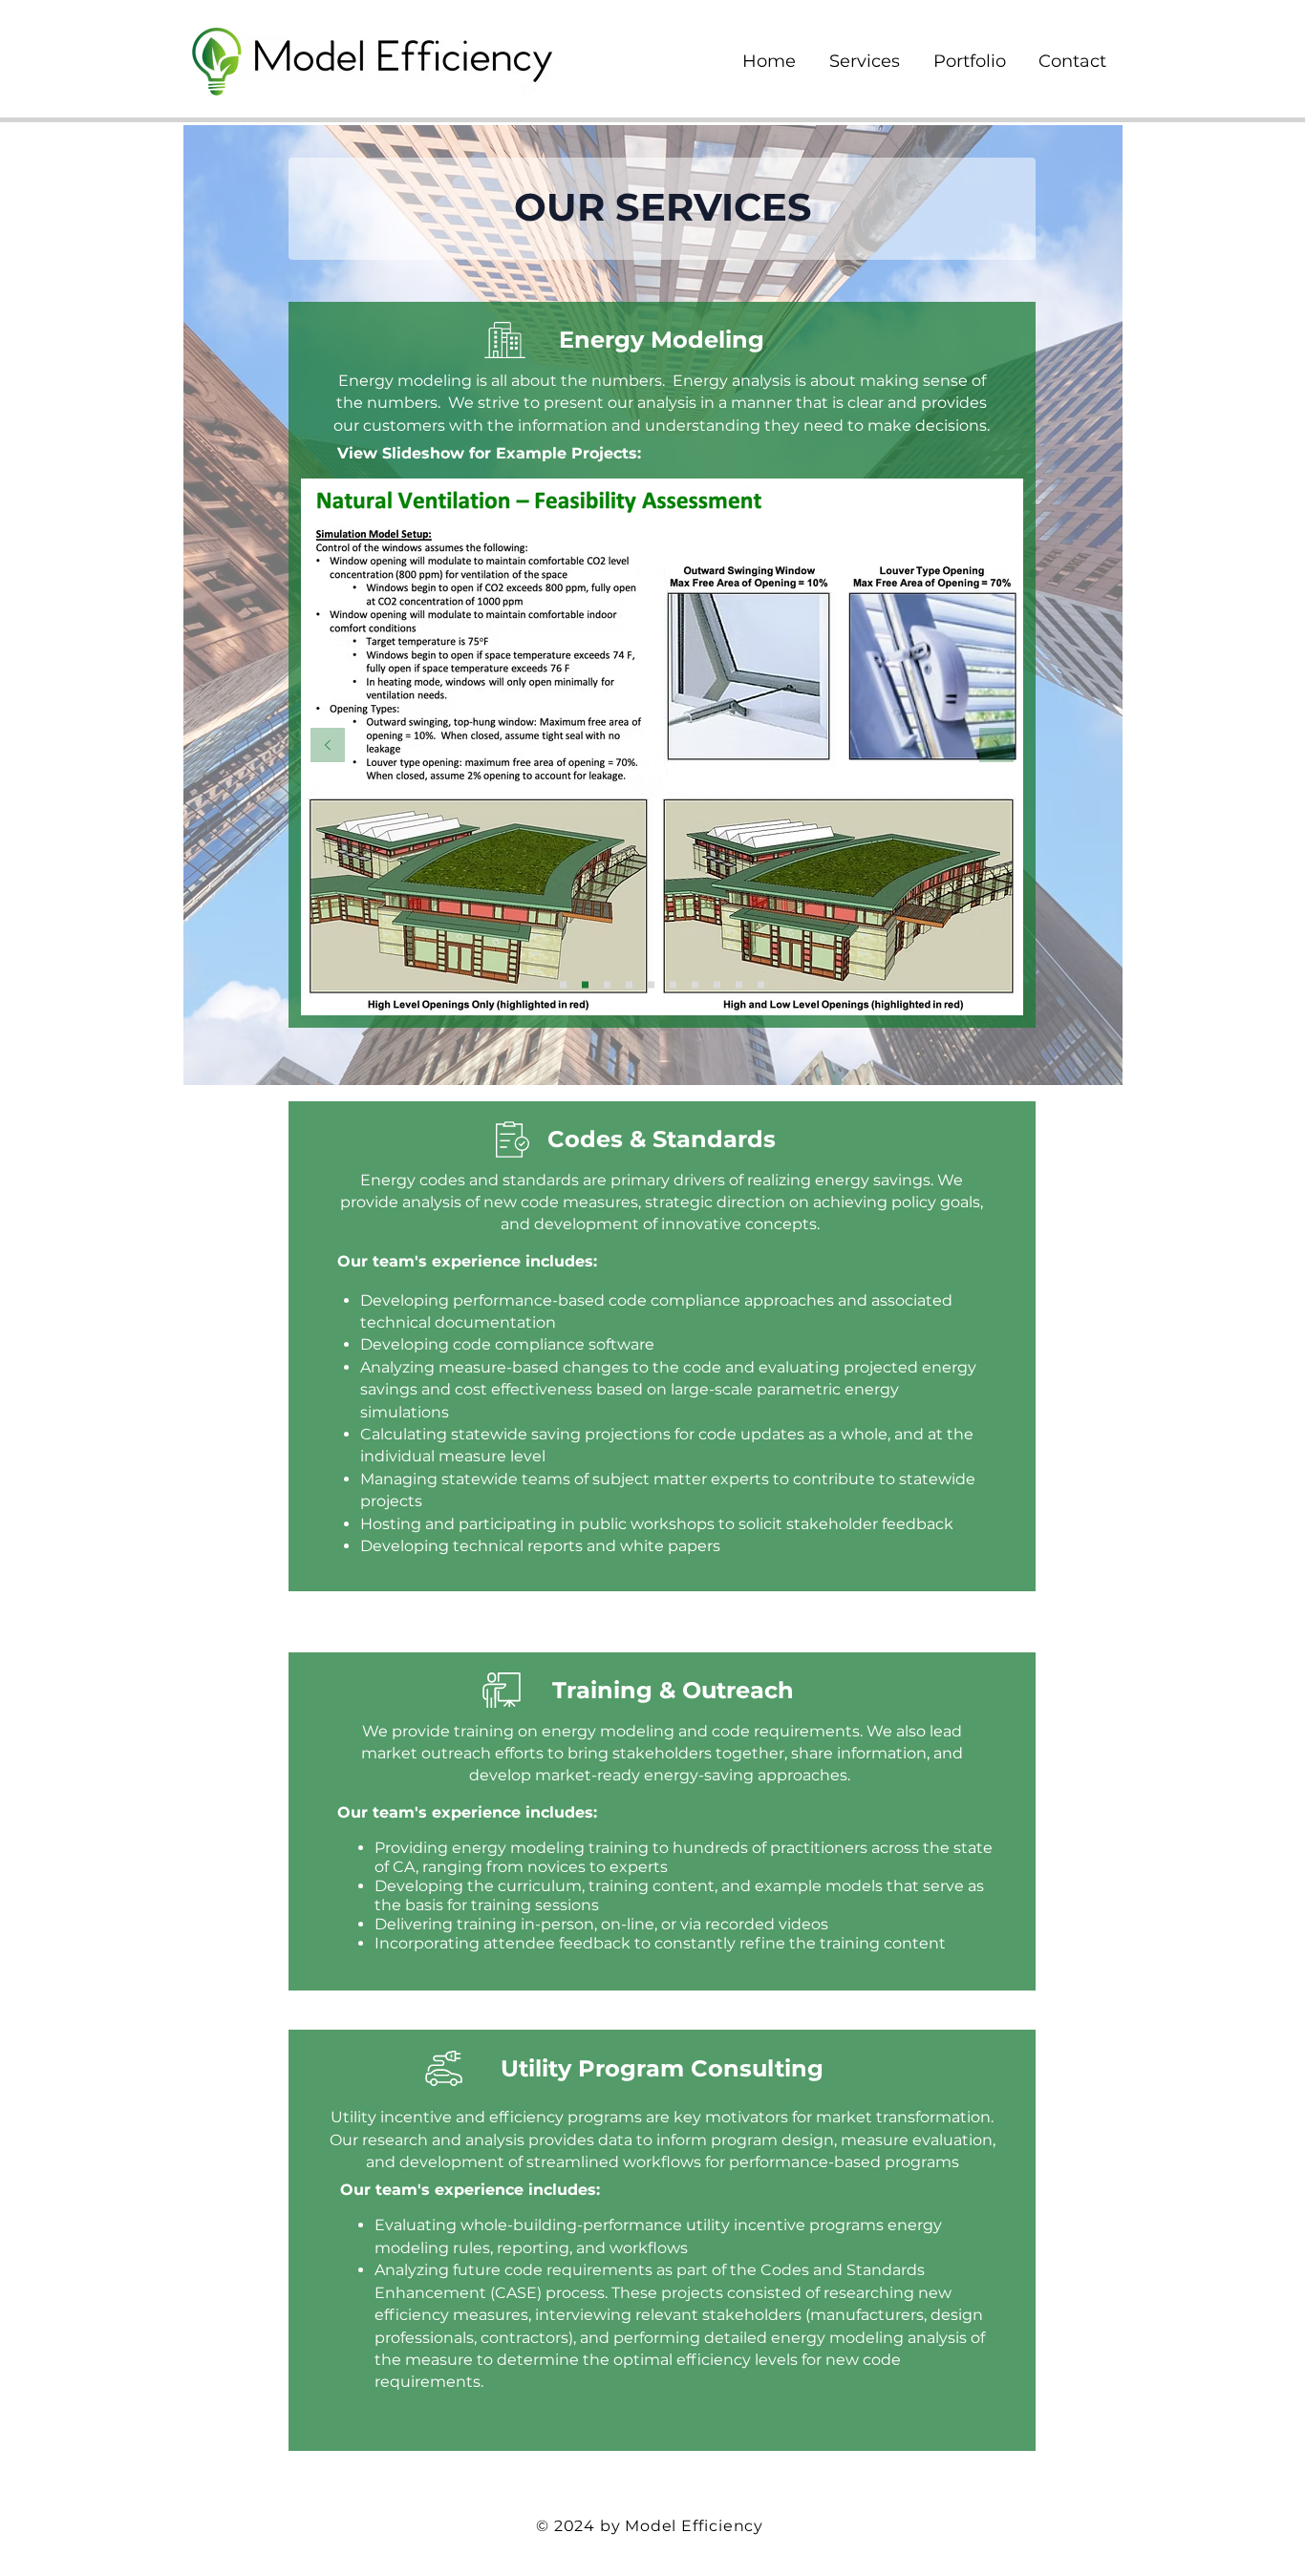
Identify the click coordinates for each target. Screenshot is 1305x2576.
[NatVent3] (607, 984)
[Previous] (328, 746)
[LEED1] (761, 984)
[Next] (996, 746)
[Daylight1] (651, 984)
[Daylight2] (673, 984)
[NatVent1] (563, 984)
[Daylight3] (695, 984)
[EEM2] (739, 984)
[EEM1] (717, 984)
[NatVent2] (585, 984)
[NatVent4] (629, 984)
